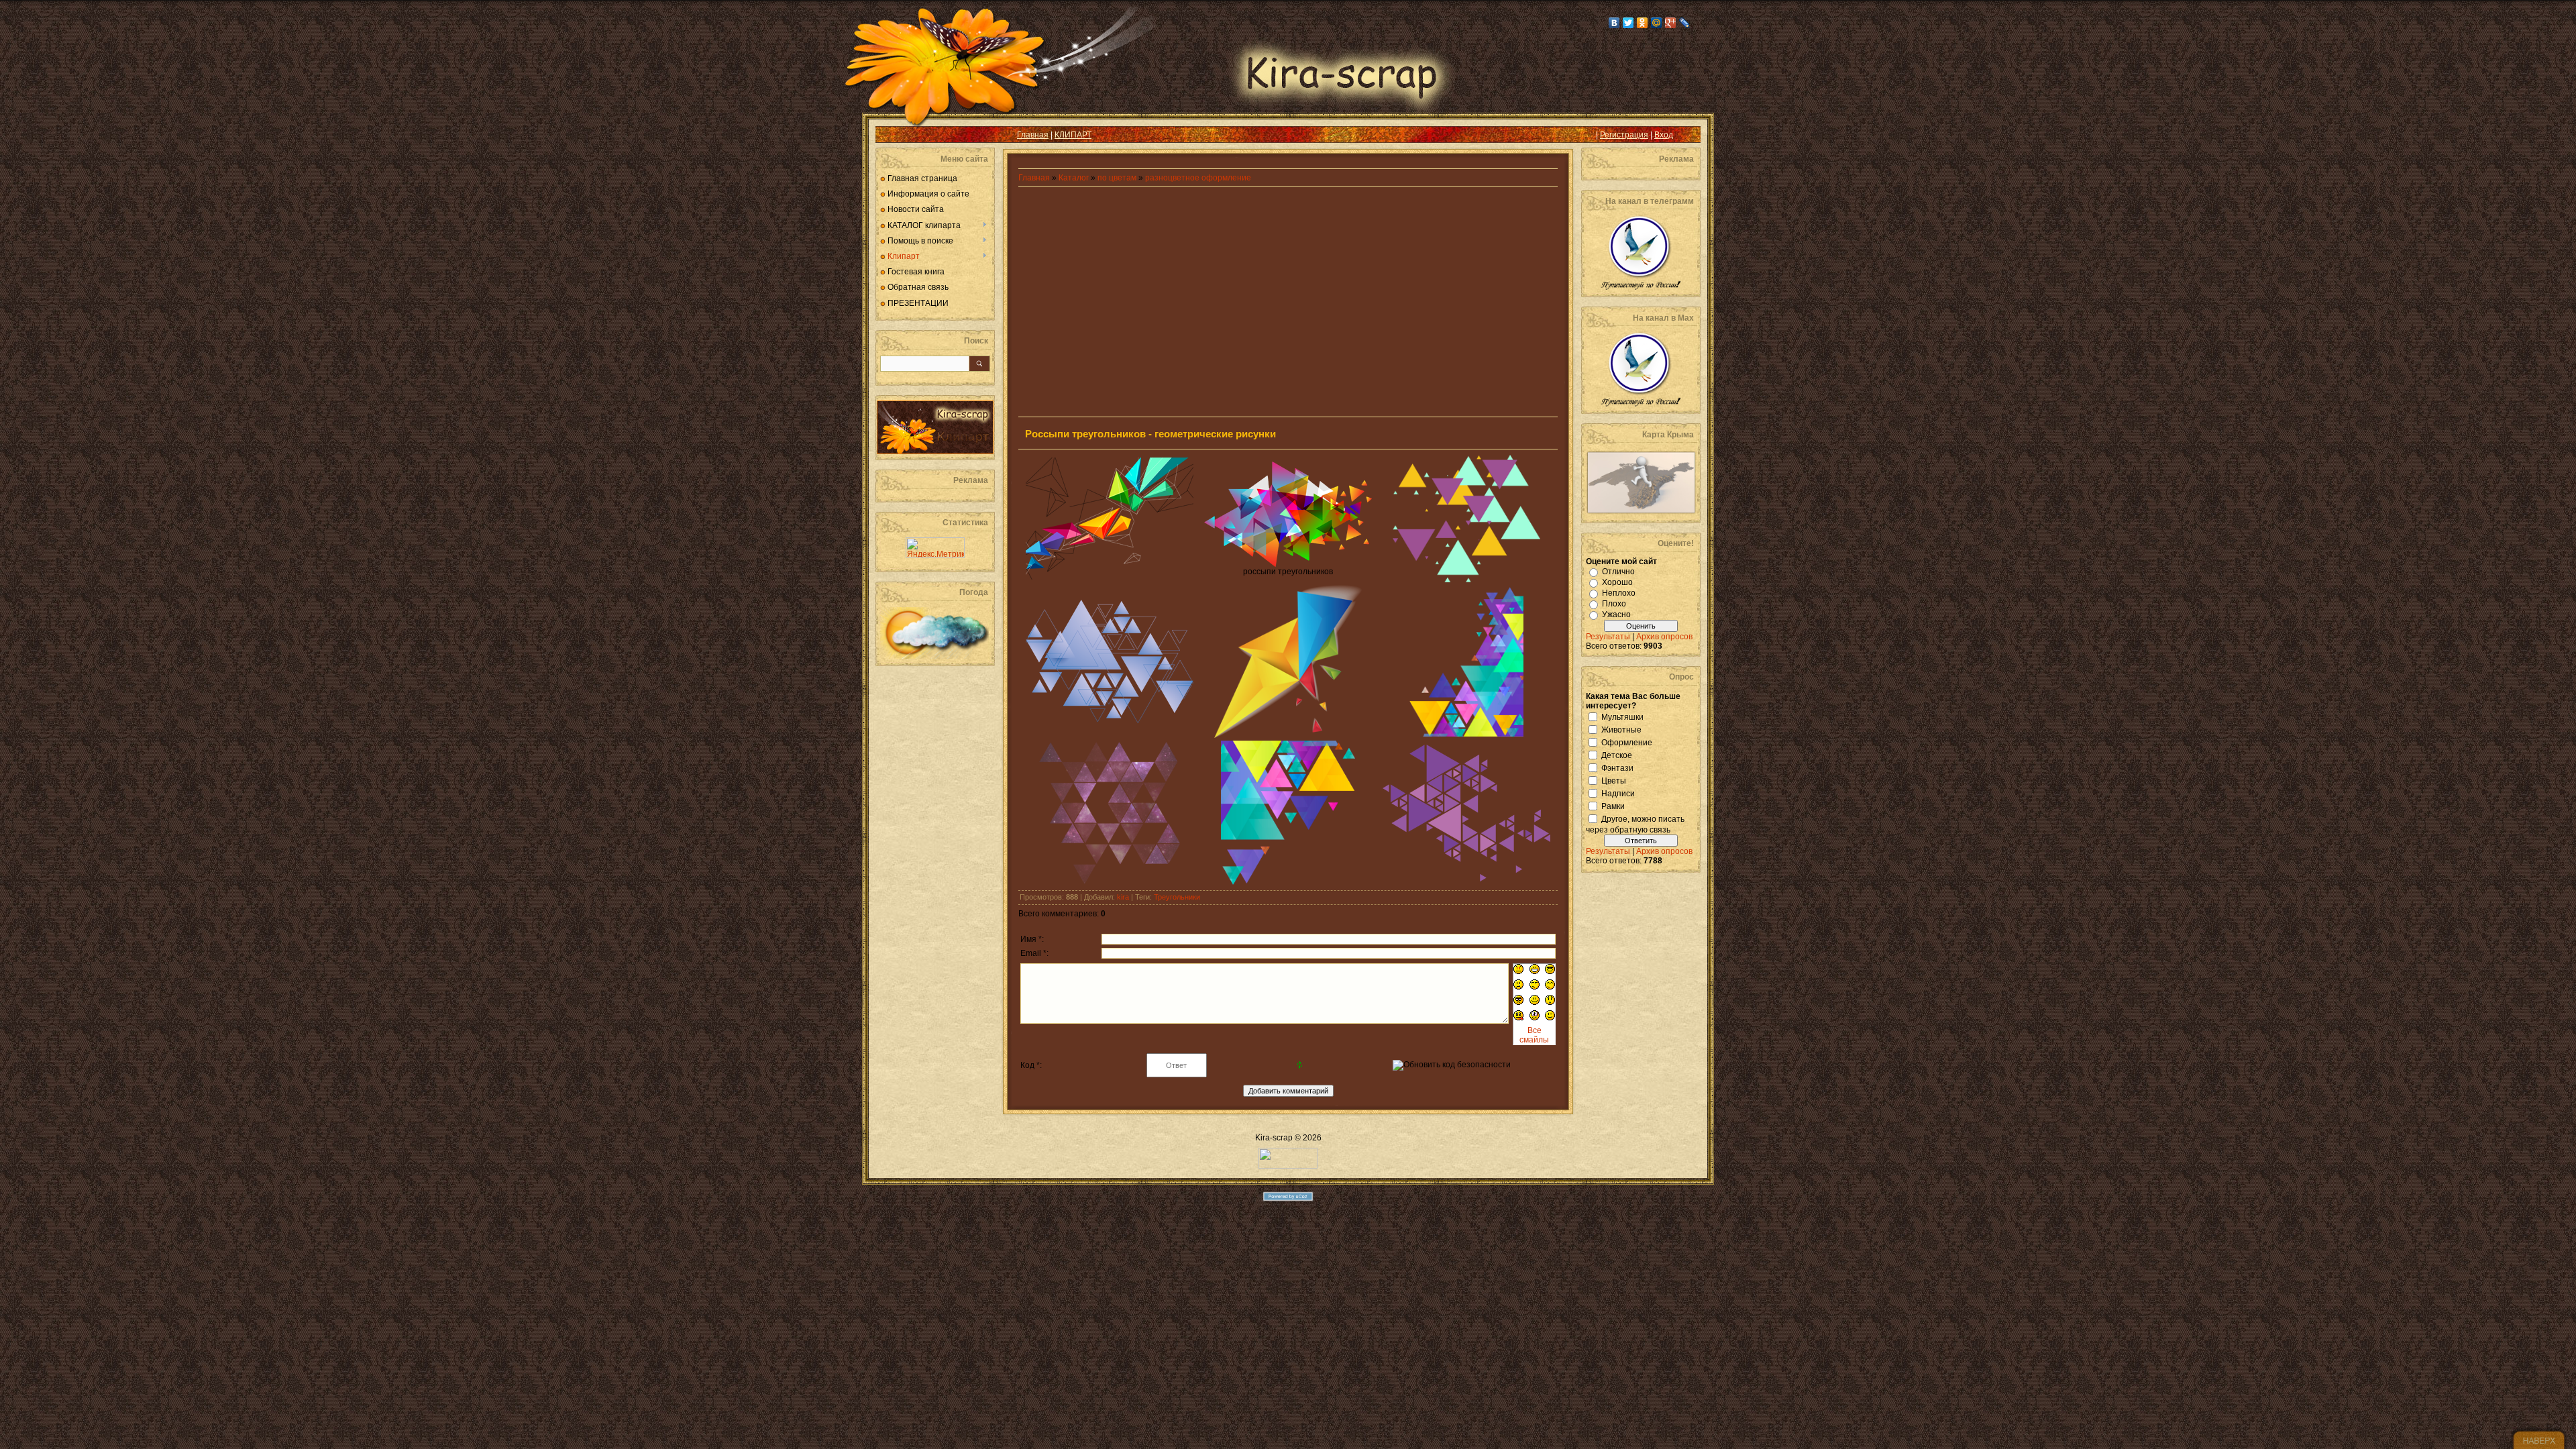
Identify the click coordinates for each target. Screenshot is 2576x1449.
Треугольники (1177, 897)
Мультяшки (1622, 716)
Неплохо (1619, 593)
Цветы (1614, 780)
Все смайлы (1534, 1035)
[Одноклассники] (1643, 23)
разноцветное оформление (1198, 178)
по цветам (1117, 178)
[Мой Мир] (1657, 23)
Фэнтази (1617, 767)
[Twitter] (1628, 23)
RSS (896, 135)
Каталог (1075, 178)
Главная (1033, 135)
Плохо (1614, 604)
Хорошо (1617, 582)
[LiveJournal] (1685, 23)
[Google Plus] (1671, 23)
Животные (1621, 729)
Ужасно (1616, 614)
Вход (1664, 135)
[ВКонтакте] (1614, 23)
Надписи (1618, 793)
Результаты (1608, 637)
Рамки (1613, 806)
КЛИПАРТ (1073, 135)
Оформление (1627, 742)
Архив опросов (1664, 637)
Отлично (1618, 572)
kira (1123, 897)
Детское (1617, 755)
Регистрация (1624, 135)
